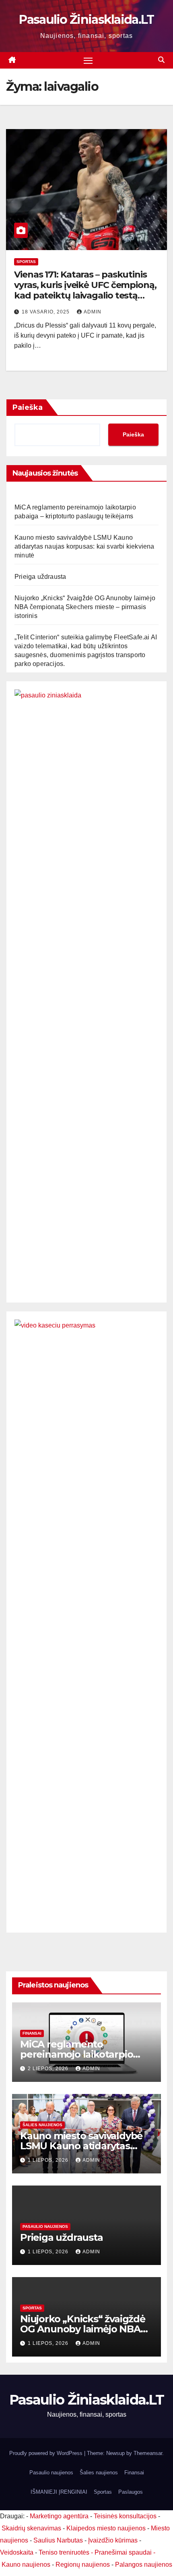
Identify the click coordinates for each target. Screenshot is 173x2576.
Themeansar (148, 2453)
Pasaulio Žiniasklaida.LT (86, 20)
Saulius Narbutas (58, 2540)
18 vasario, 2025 (46, 312)
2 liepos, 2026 (49, 2069)
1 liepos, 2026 (49, 2160)
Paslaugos (131, 2492)
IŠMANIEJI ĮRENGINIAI (59, 2492)
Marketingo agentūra (59, 2516)
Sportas (26, 262)
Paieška (28, 407)
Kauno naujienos (26, 2565)
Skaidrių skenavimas (31, 2528)
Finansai (32, 2033)
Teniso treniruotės (64, 2552)
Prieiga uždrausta (40, 577)
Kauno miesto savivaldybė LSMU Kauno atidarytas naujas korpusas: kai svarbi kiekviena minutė (84, 546)
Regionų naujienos (83, 2565)
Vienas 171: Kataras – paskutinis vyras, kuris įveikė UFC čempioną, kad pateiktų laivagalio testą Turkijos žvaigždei (85, 290)
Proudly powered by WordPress (47, 2453)
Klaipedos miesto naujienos (106, 2528)
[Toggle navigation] (88, 61)
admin (93, 312)
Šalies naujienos (42, 2125)
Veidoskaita (17, 2552)
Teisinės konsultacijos (125, 2516)
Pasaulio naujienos (45, 2226)
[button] (161, 60)
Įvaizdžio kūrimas (113, 2540)
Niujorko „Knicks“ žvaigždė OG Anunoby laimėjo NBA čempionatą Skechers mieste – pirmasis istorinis (85, 607)
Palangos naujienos (144, 2565)
